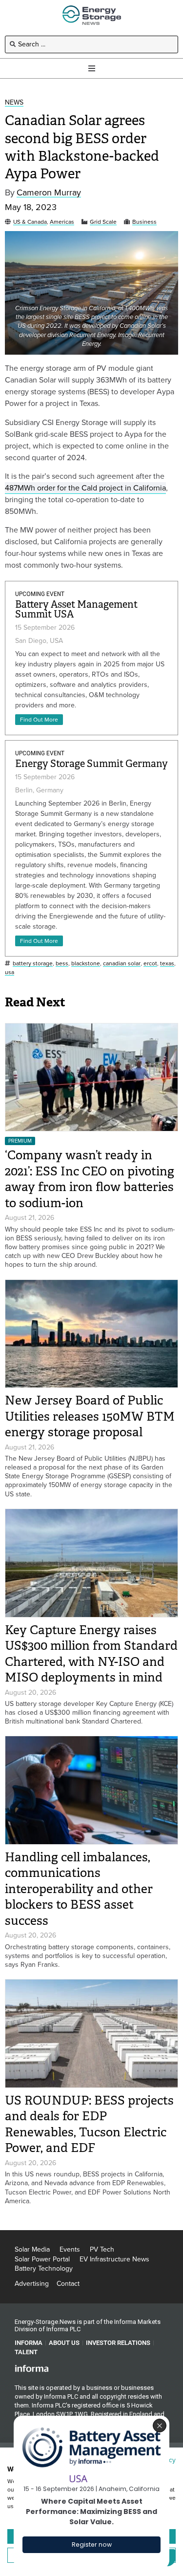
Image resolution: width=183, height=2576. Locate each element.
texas (167, 964)
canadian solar (122, 964)
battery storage (33, 964)
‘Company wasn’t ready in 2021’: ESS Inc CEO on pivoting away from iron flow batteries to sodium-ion (90, 1179)
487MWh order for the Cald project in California (85, 488)
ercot (150, 964)
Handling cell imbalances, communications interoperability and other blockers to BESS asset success (79, 1889)
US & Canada (30, 222)
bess (62, 964)
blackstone (86, 964)
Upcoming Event (40, 594)
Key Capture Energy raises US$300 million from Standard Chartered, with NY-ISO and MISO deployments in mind (91, 1654)
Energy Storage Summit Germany (91, 764)
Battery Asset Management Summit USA (76, 609)
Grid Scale (103, 222)
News (14, 103)
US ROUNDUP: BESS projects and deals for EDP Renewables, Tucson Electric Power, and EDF (89, 2124)
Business (144, 222)
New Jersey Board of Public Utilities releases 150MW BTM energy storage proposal (90, 1416)
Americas (62, 222)
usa (10, 972)
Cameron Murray (49, 193)
